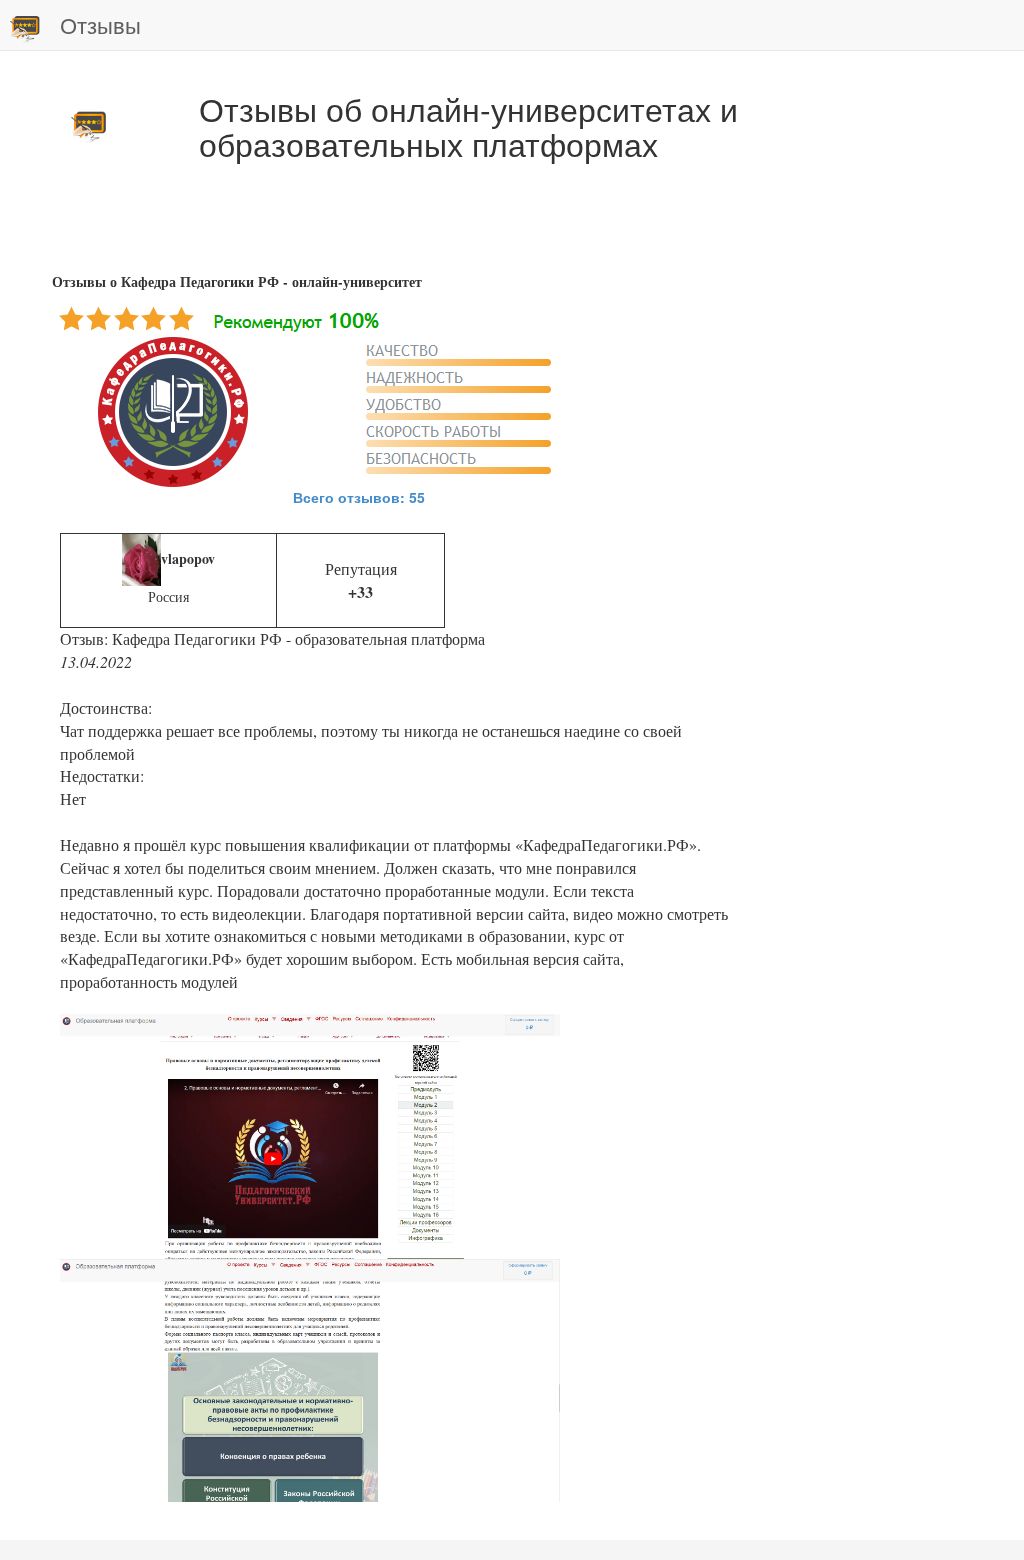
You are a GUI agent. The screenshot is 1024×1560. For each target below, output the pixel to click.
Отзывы (100, 24)
